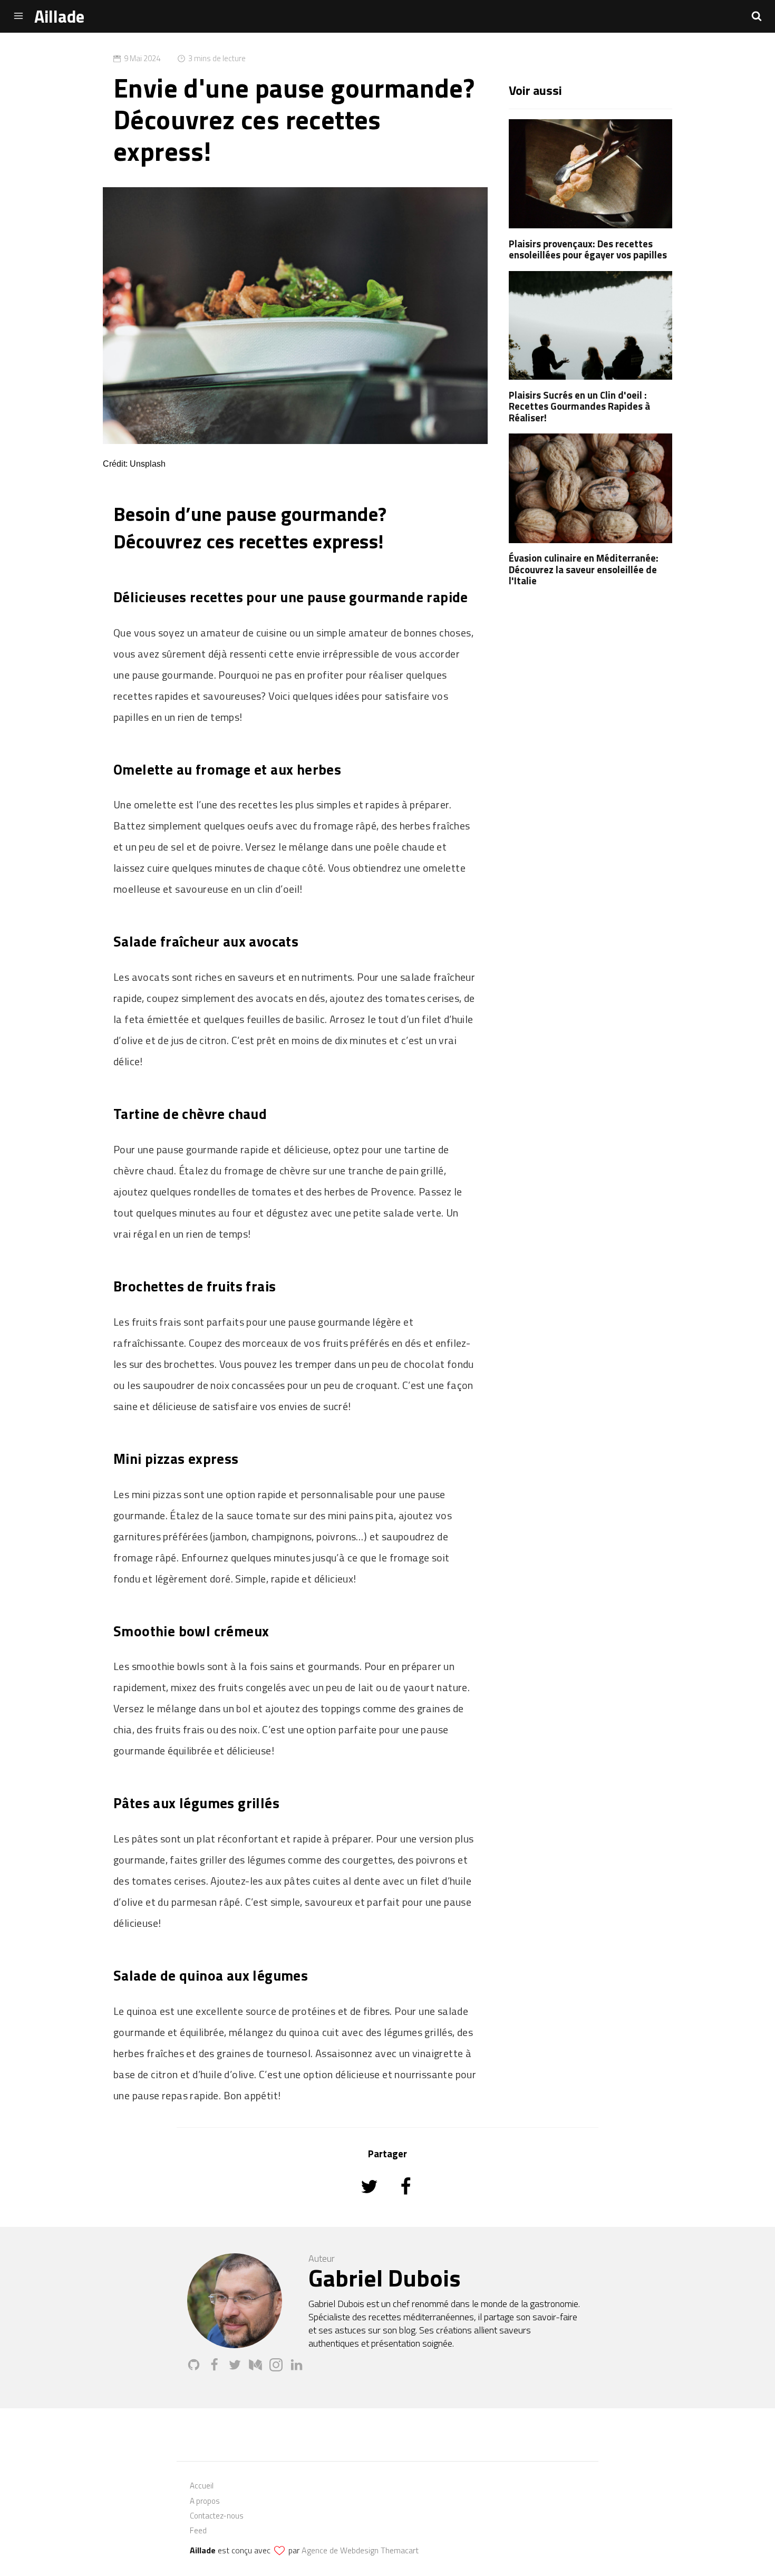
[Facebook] (218, 2368)
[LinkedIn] (299, 2368)
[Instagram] (280, 2368)
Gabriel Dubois (385, 2278)
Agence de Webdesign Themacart (360, 2550)
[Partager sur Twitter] (370, 2201)
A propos (205, 2501)
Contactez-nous (217, 2516)
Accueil (202, 2486)
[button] (757, 16)
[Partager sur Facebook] (406, 2201)
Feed (198, 2530)
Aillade (59, 16)
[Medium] (259, 2368)
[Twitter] (239, 2368)
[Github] (197, 2368)
